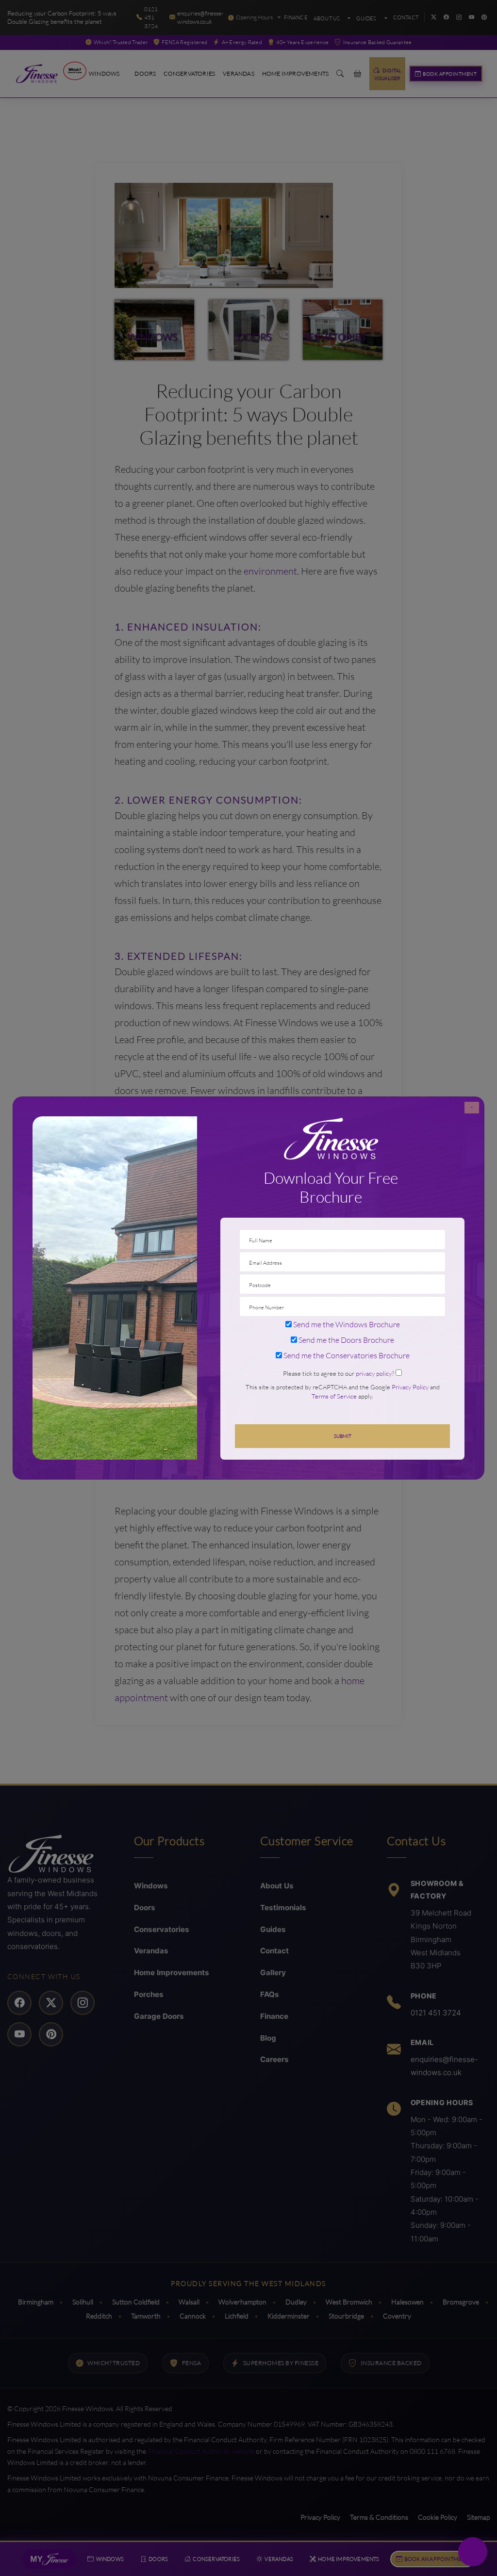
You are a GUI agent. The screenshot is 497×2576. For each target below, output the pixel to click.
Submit (343, 1436)
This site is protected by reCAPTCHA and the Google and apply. (343, 1392)
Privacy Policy (410, 1387)
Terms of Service (334, 1396)
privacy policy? (375, 1373)
